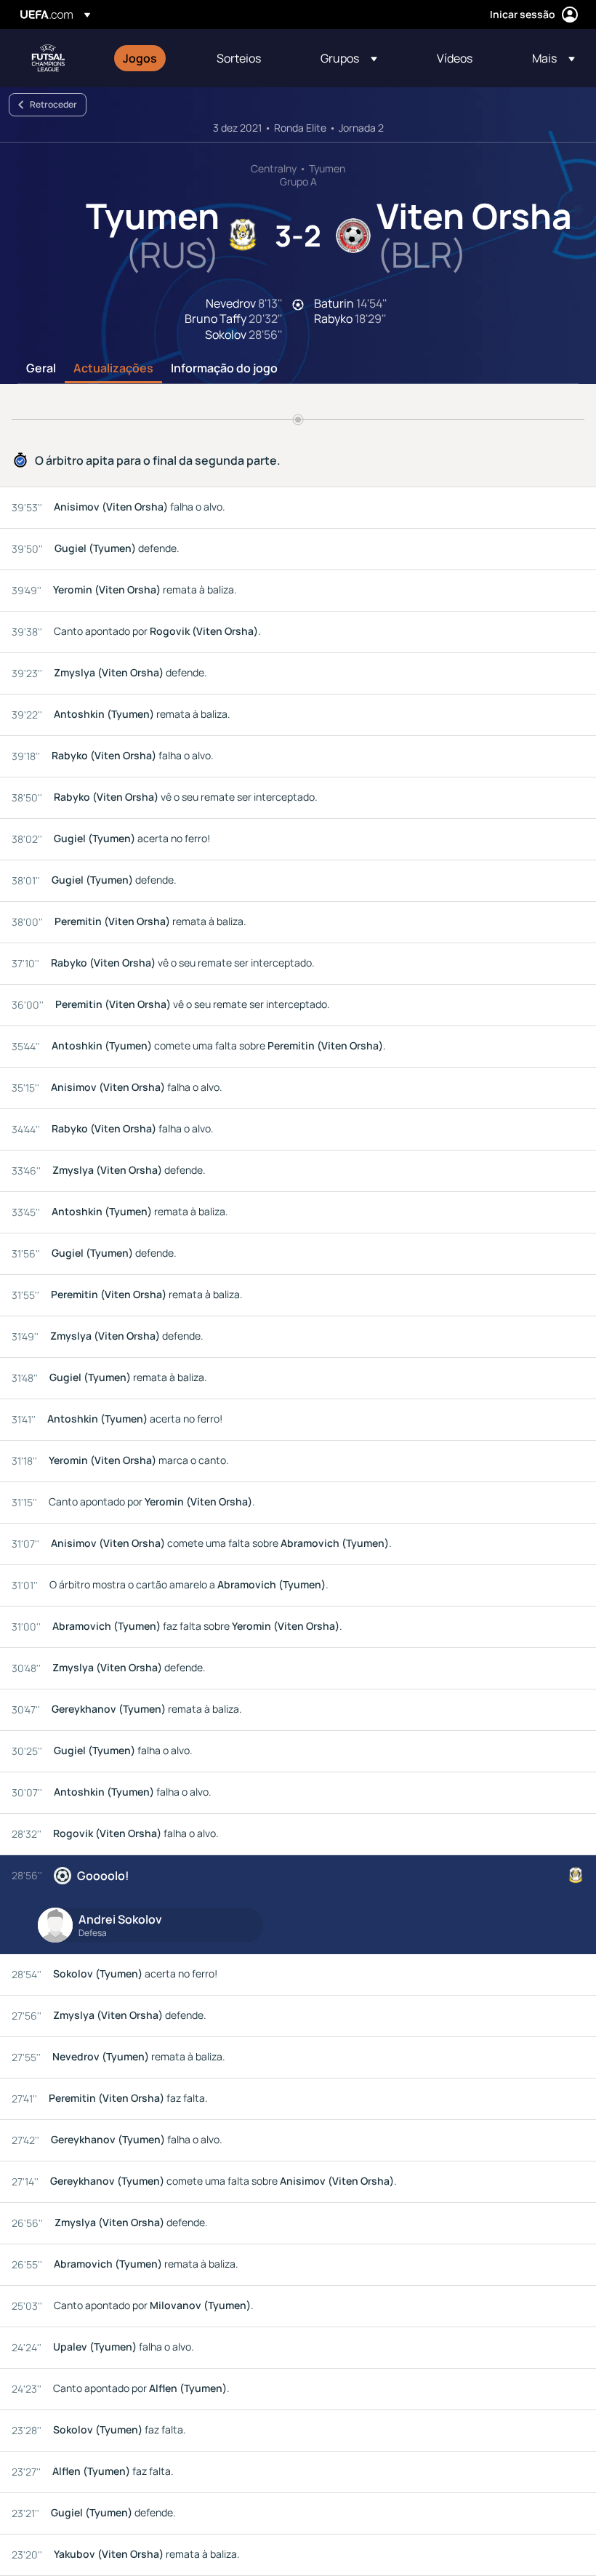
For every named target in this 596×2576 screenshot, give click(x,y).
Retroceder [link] (53, 104)
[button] (349, 58)
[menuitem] (152, 58)
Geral (41, 369)
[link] (140, 58)
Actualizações (113, 369)
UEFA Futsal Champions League (48, 58)
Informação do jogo (224, 369)
